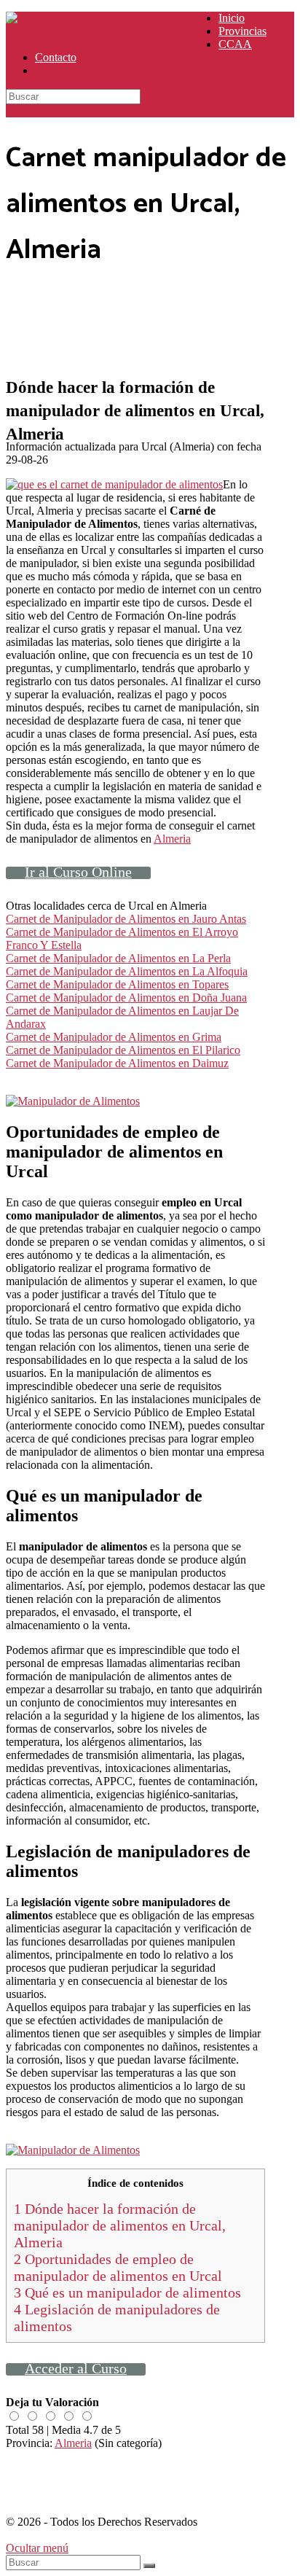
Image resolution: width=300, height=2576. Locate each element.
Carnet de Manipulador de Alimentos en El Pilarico (123, 1050)
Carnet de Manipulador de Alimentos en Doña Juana (126, 998)
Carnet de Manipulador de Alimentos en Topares (117, 984)
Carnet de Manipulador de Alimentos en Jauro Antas (126, 919)
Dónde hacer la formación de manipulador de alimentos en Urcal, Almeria (120, 2225)
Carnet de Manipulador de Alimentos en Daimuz (117, 1063)
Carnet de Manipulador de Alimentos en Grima (114, 1037)
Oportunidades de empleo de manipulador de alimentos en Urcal (118, 2267)
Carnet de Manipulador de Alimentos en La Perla (118, 958)
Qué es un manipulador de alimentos (127, 2292)
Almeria (172, 839)
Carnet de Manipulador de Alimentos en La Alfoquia (127, 971)
